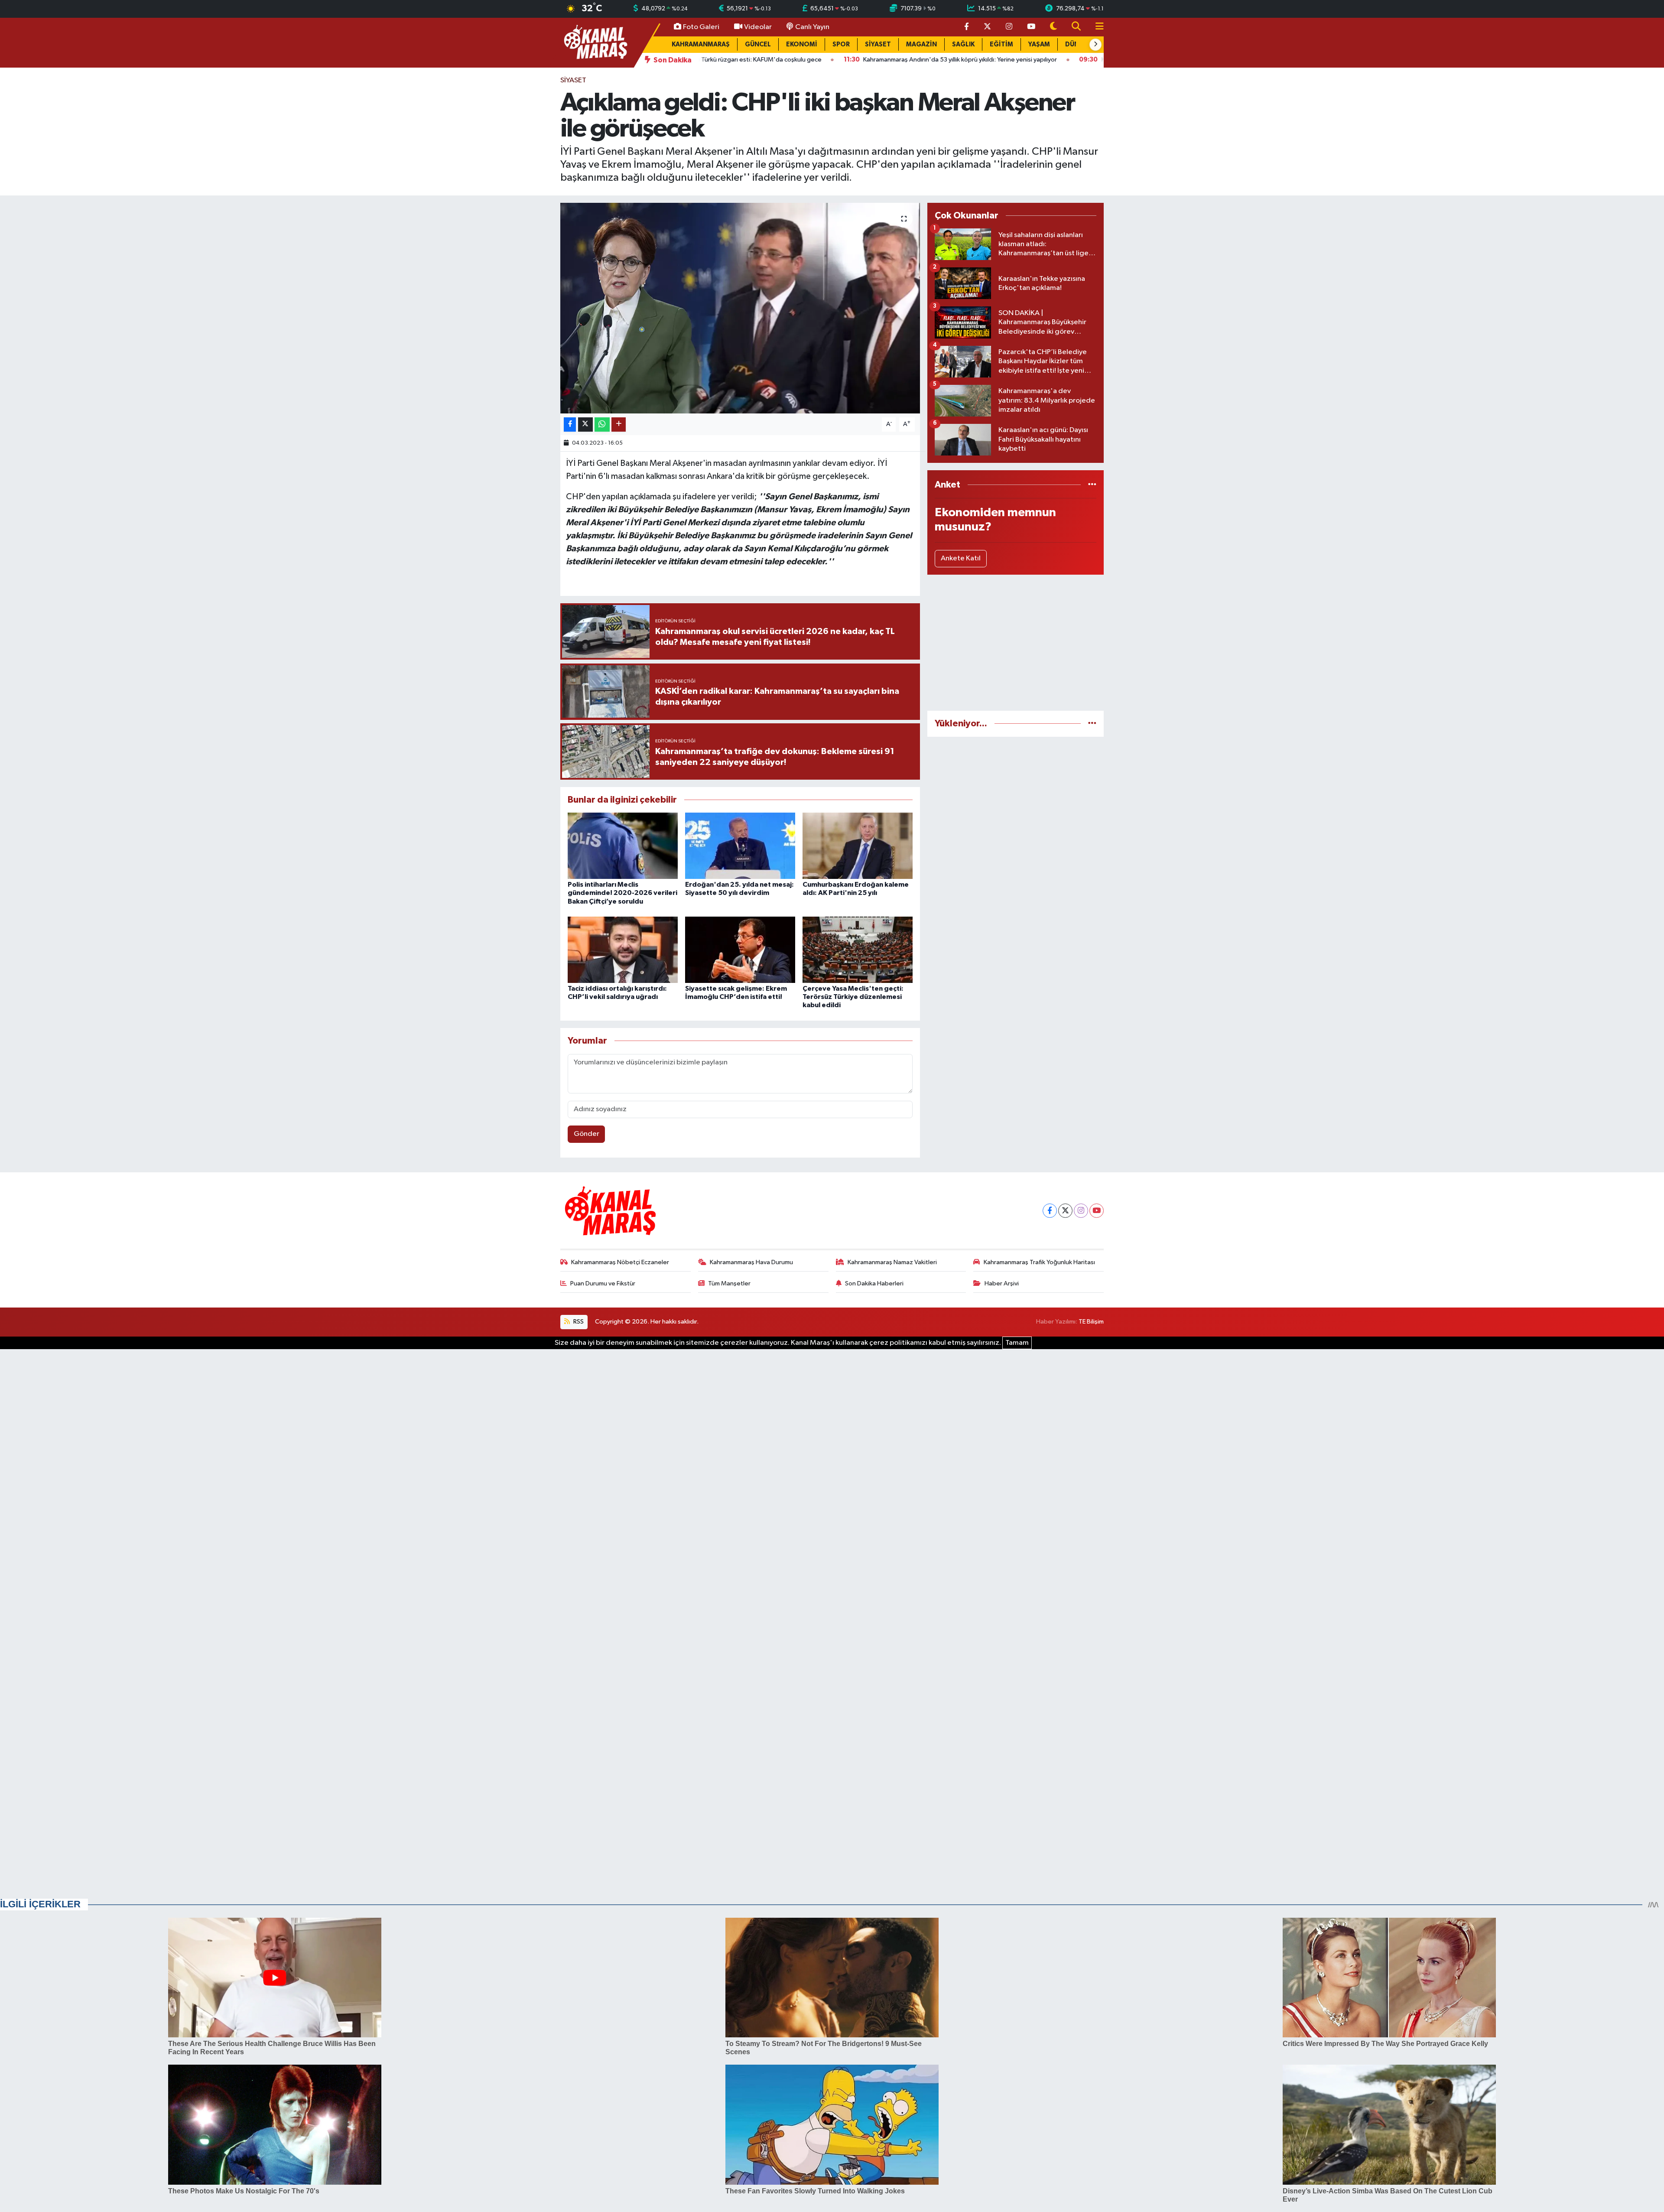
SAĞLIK (963, 44)
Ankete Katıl (961, 558)
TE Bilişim (1091, 1322)
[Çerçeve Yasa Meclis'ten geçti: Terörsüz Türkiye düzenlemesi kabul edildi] (858, 950)
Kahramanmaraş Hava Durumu (751, 1262)
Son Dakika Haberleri (874, 1283)
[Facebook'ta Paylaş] (570, 425)
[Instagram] (1081, 1211)
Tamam (1017, 1343)
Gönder (587, 1134)
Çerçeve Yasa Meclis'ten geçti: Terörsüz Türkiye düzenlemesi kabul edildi (853, 997)
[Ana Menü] (1096, 27)
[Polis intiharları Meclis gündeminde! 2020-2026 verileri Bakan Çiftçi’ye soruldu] (623, 846)
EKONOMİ (802, 44)
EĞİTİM (1001, 44)
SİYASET (878, 44)
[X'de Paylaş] (585, 425)
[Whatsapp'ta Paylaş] (602, 425)
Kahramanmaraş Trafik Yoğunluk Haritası (1039, 1262)
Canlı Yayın (812, 27)
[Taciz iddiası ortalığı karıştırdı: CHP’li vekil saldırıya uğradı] (623, 950)
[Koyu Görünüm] (1053, 27)
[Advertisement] (1016, 643)
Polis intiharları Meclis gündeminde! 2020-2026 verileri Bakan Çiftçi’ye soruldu (622, 893)
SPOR (841, 44)
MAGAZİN (921, 44)
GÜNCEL (758, 44)
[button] (1095, 45)
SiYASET (573, 80)
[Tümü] (1092, 485)
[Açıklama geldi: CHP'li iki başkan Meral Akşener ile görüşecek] (740, 308)
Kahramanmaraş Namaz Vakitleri (892, 1262)
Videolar (758, 27)
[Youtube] (1097, 1211)
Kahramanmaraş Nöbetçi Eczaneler (620, 1262)
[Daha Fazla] (619, 425)
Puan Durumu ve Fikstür (603, 1283)
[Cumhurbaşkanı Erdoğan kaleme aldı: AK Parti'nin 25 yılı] (858, 846)
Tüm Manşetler (729, 1283)
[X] (1065, 1211)
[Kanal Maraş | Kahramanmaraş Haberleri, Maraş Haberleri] (595, 42)
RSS (578, 1322)
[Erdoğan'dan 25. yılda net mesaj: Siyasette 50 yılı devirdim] (740, 846)
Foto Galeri (701, 27)
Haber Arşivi (1002, 1283)
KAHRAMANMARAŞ (701, 44)
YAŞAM (1039, 44)
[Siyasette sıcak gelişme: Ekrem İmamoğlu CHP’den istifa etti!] (740, 950)
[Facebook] (1050, 1211)
